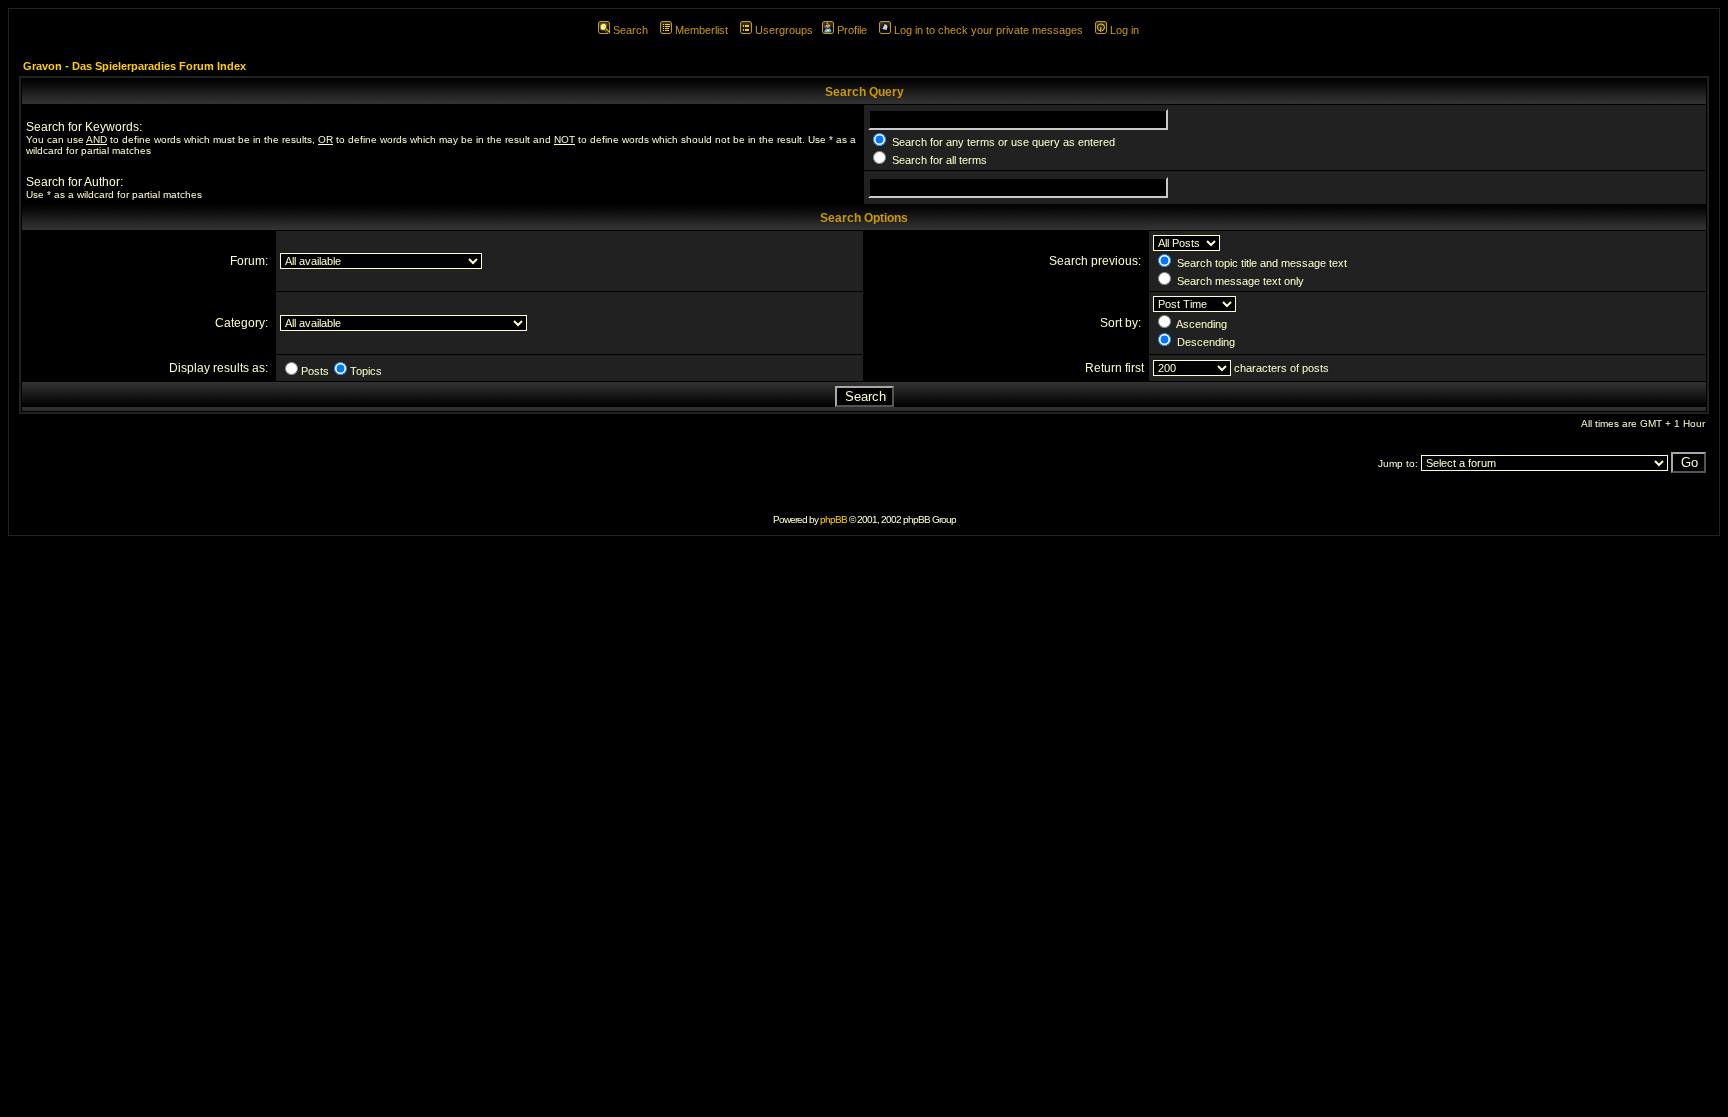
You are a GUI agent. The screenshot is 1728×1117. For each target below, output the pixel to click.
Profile (852, 30)
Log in (1124, 30)
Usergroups (784, 30)
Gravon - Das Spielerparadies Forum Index (134, 66)
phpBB (833, 519)
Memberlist (701, 30)
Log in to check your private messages (988, 30)
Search (630, 30)
